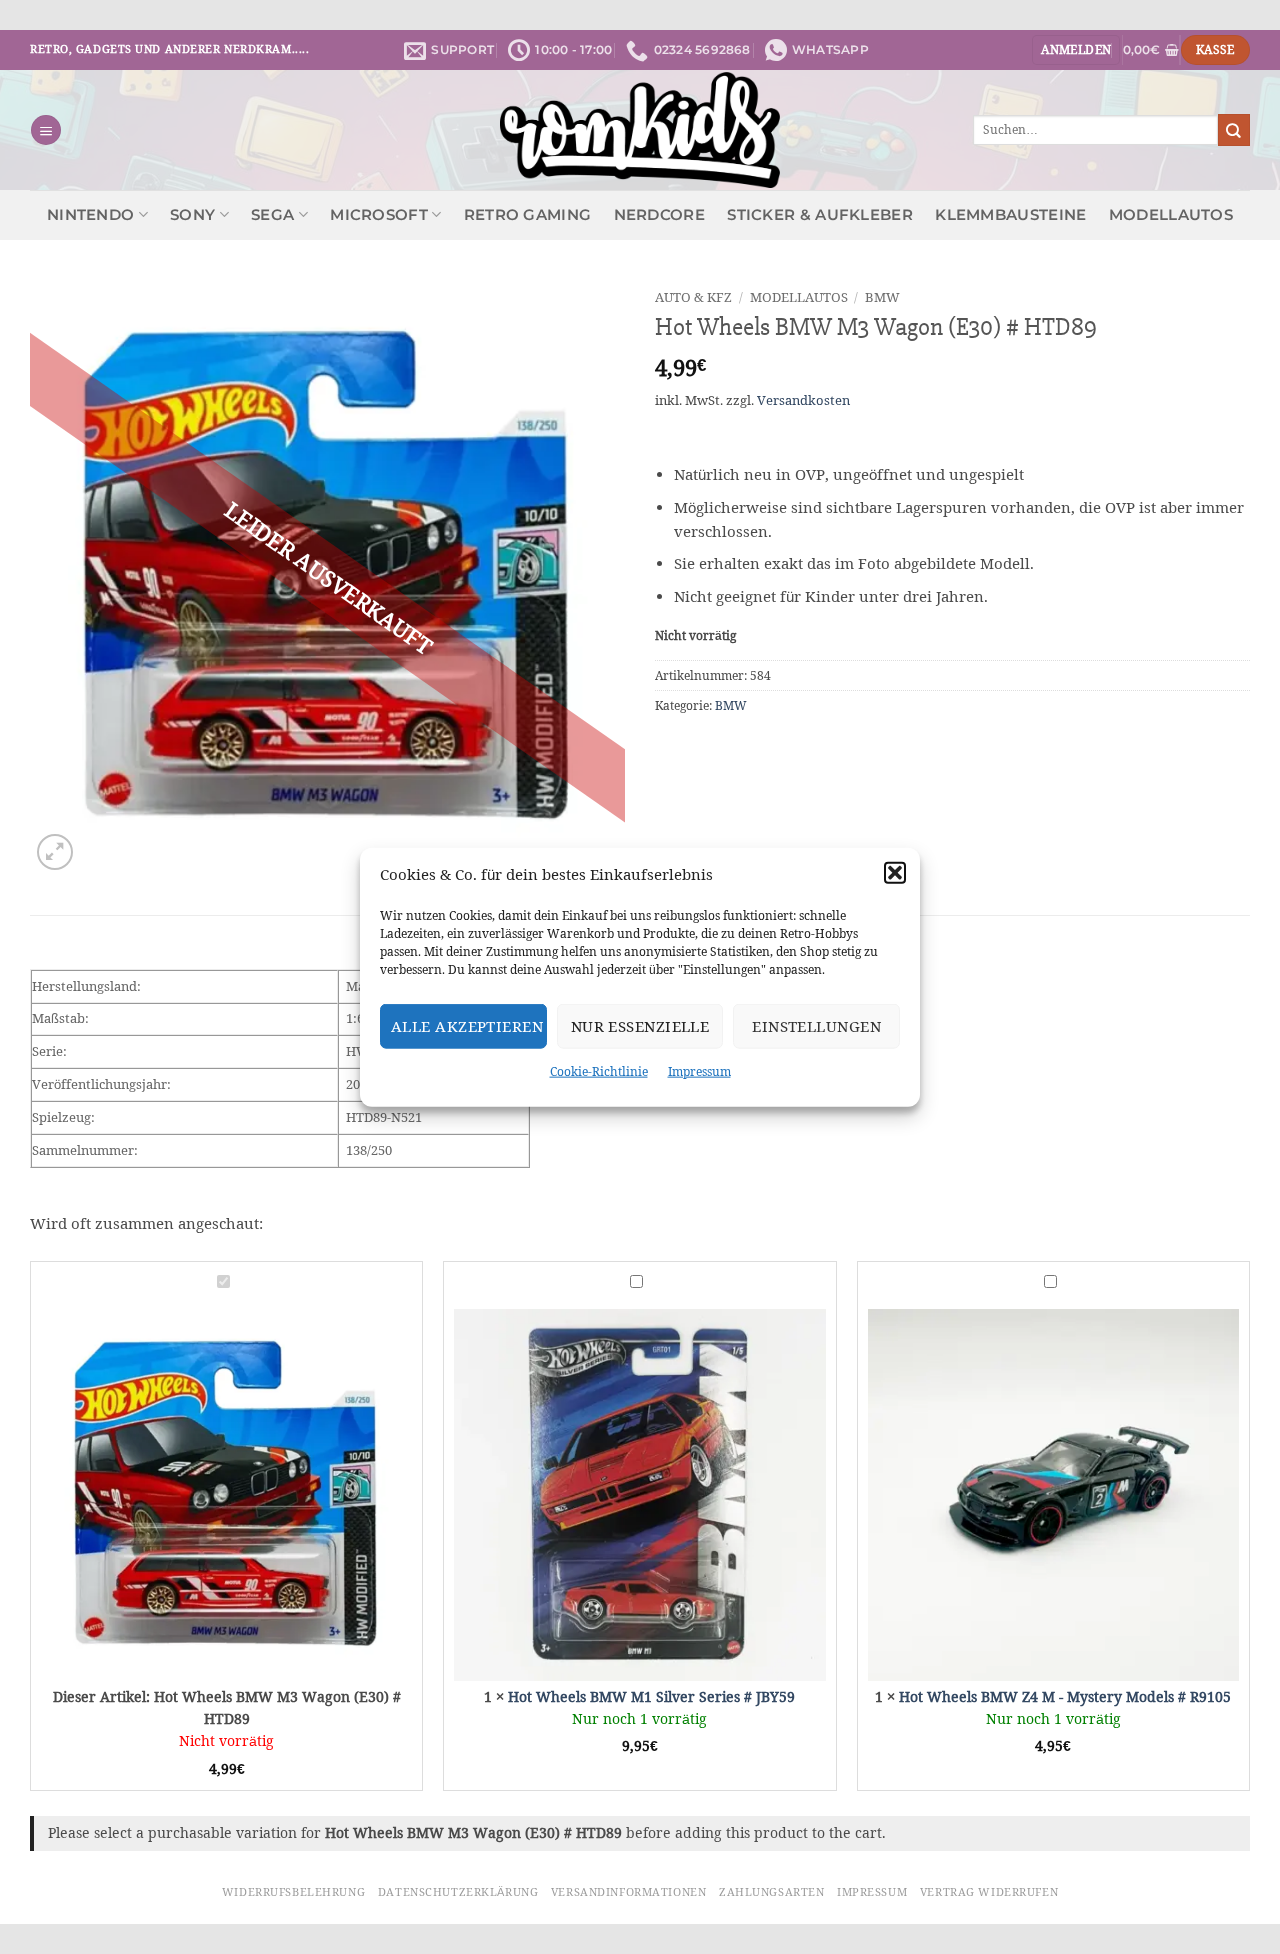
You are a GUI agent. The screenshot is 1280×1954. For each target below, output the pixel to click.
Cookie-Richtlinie (599, 1071)
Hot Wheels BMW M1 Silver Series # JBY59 (651, 1697)
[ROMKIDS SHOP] (640, 130)
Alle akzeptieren (467, 1025)
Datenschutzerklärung (458, 1892)
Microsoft (379, 215)
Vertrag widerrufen (989, 1892)
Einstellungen (816, 1025)
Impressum (699, 1071)
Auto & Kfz (693, 297)
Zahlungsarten (771, 1892)
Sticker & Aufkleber (820, 215)
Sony (192, 215)
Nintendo (90, 215)
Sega (272, 215)
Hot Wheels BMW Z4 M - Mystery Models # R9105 (1065, 1697)
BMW (882, 297)
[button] (895, 873)
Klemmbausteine (1010, 215)
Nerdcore (659, 215)
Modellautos (1171, 215)
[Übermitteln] (1234, 129)
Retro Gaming (528, 215)
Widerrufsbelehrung (293, 1892)
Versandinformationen (628, 1892)
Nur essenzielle (640, 1025)
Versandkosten (803, 400)
